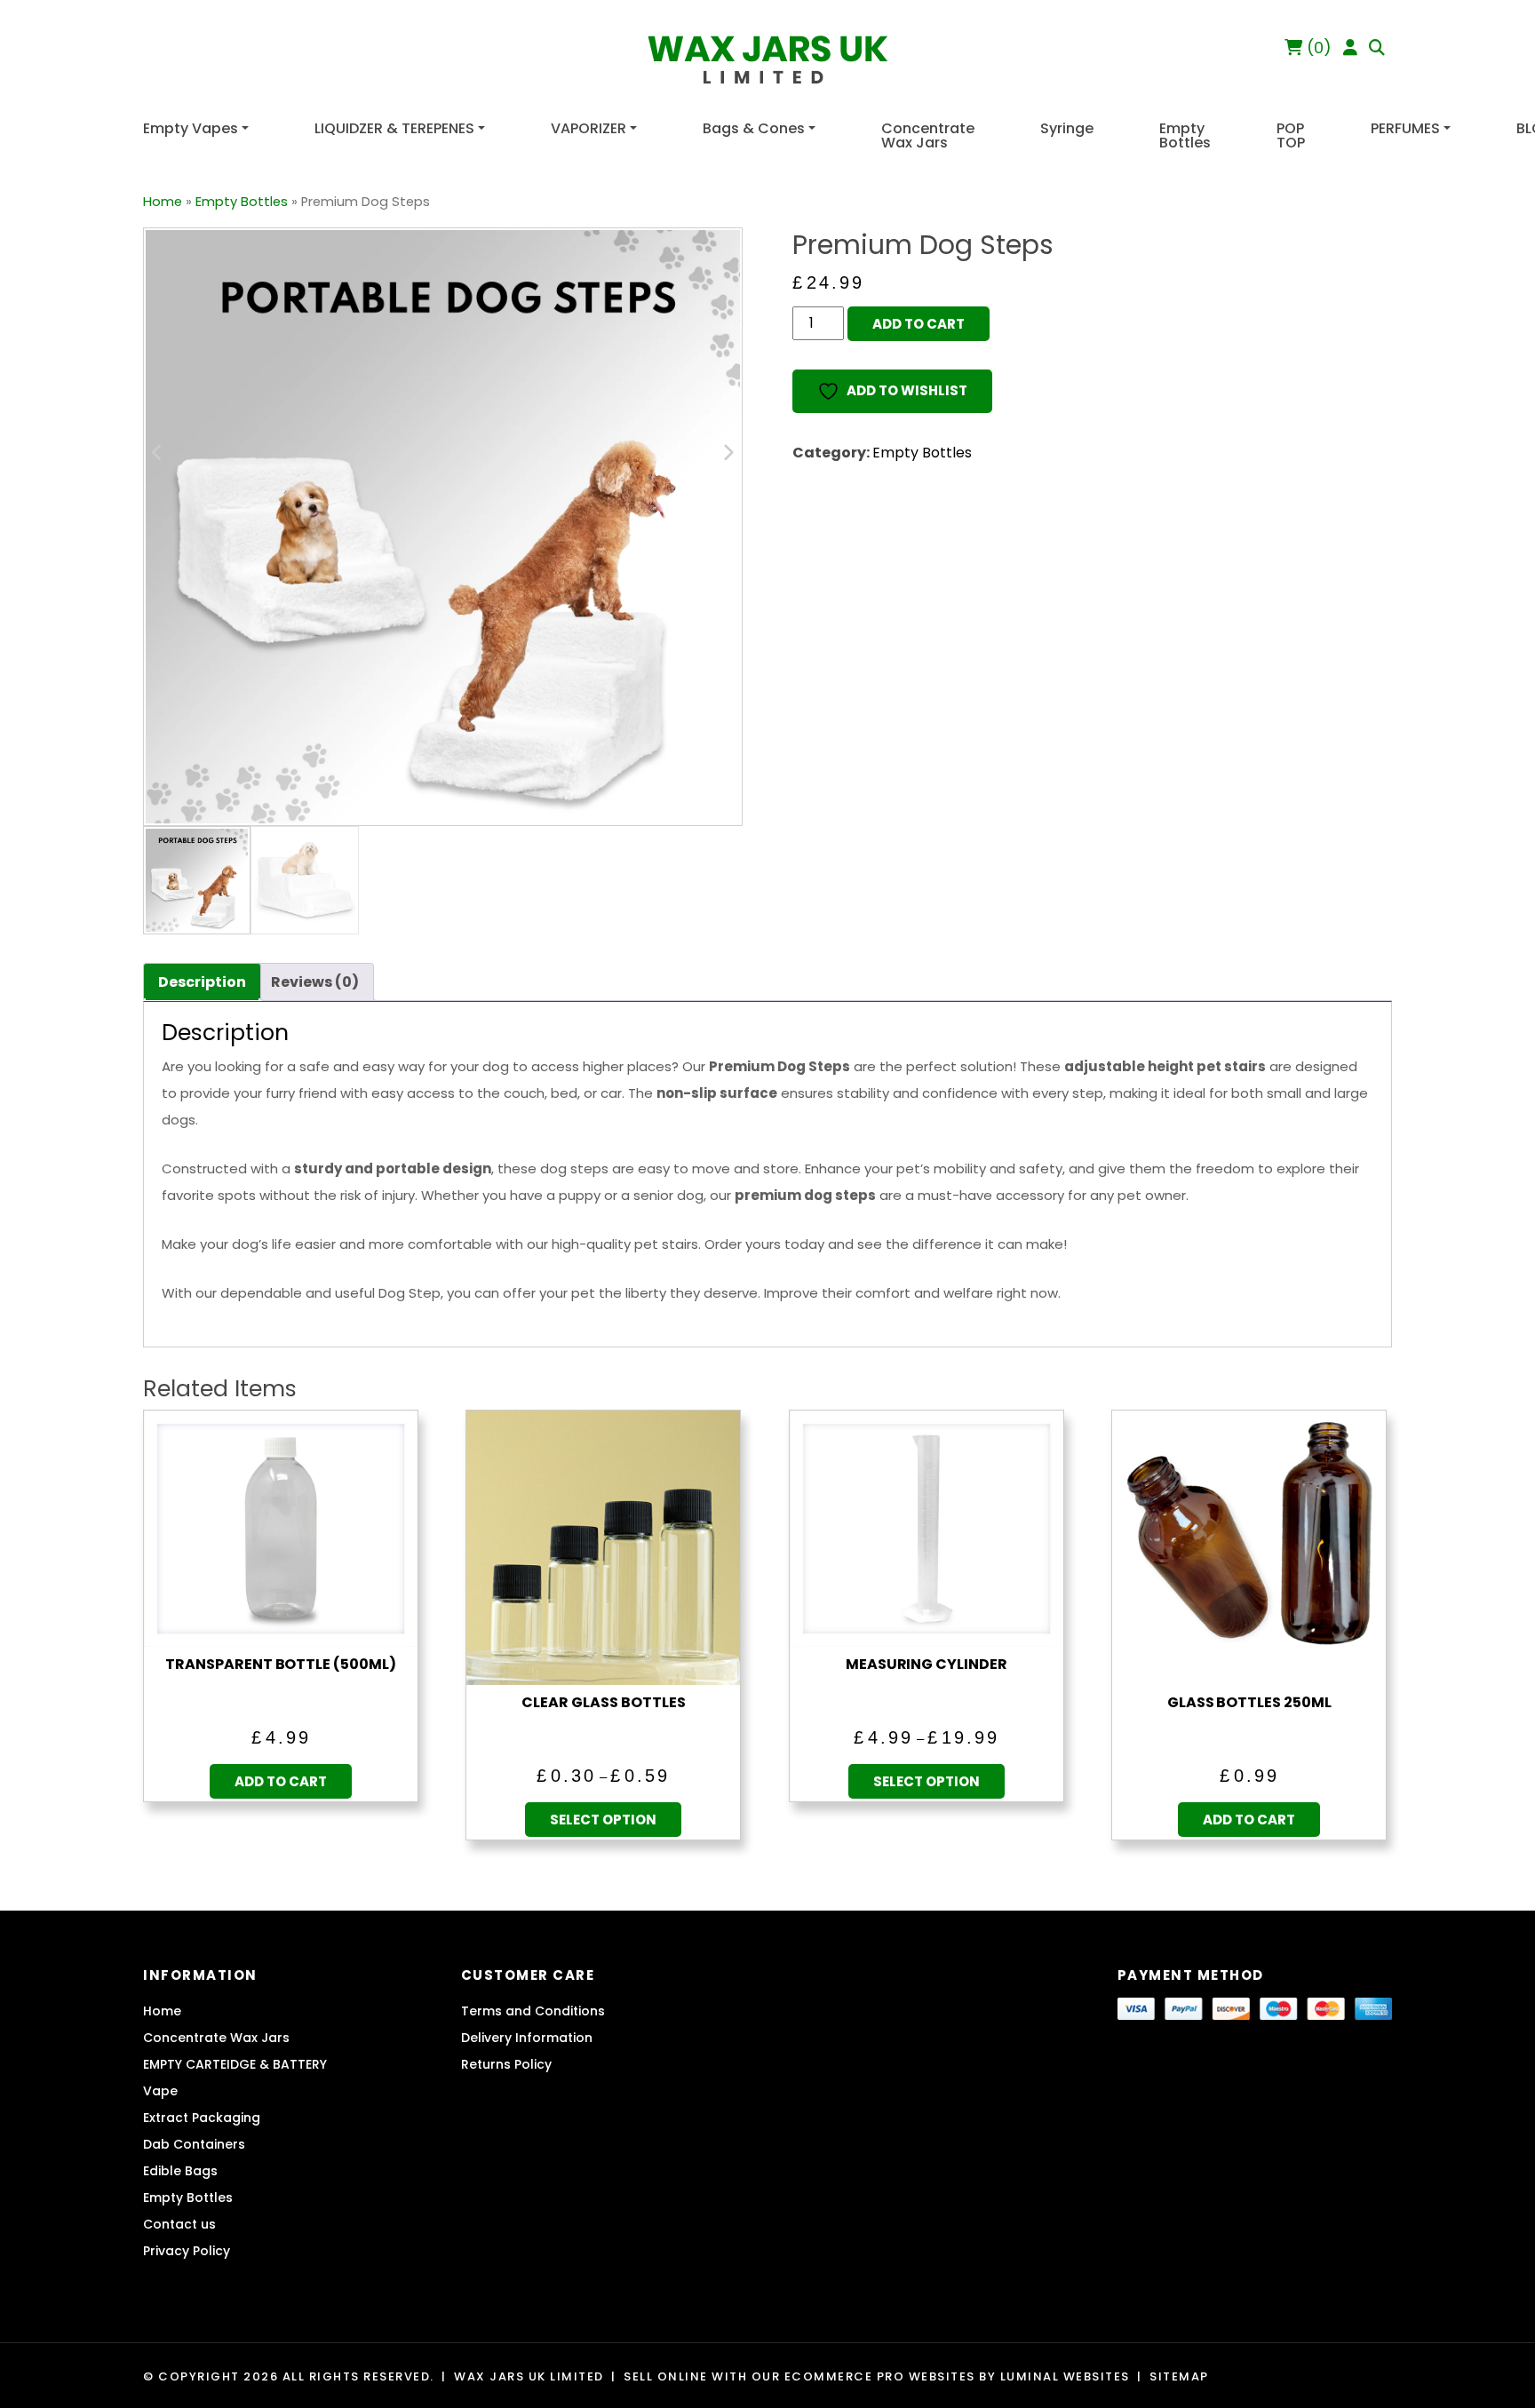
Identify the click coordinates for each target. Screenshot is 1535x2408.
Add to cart (919, 324)
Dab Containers (194, 2144)
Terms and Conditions (533, 2011)
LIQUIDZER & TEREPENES (394, 128)
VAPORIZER (589, 128)
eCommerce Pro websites (880, 2376)
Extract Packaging (202, 2118)
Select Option (603, 1820)
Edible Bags (180, 2171)
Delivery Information (527, 2038)
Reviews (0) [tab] (315, 982)
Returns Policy (506, 2064)
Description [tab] (202, 982)
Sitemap (1179, 2376)
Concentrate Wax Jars (928, 135)
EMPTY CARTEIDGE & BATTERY (235, 2064)
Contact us (179, 2224)
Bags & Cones (754, 128)
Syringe (1067, 128)
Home (163, 202)
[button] (1377, 48)
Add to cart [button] (281, 1781)
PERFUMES (1405, 128)
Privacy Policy (187, 2251)
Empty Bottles (1185, 135)
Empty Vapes (191, 128)
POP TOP (1291, 135)
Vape (160, 2091)
